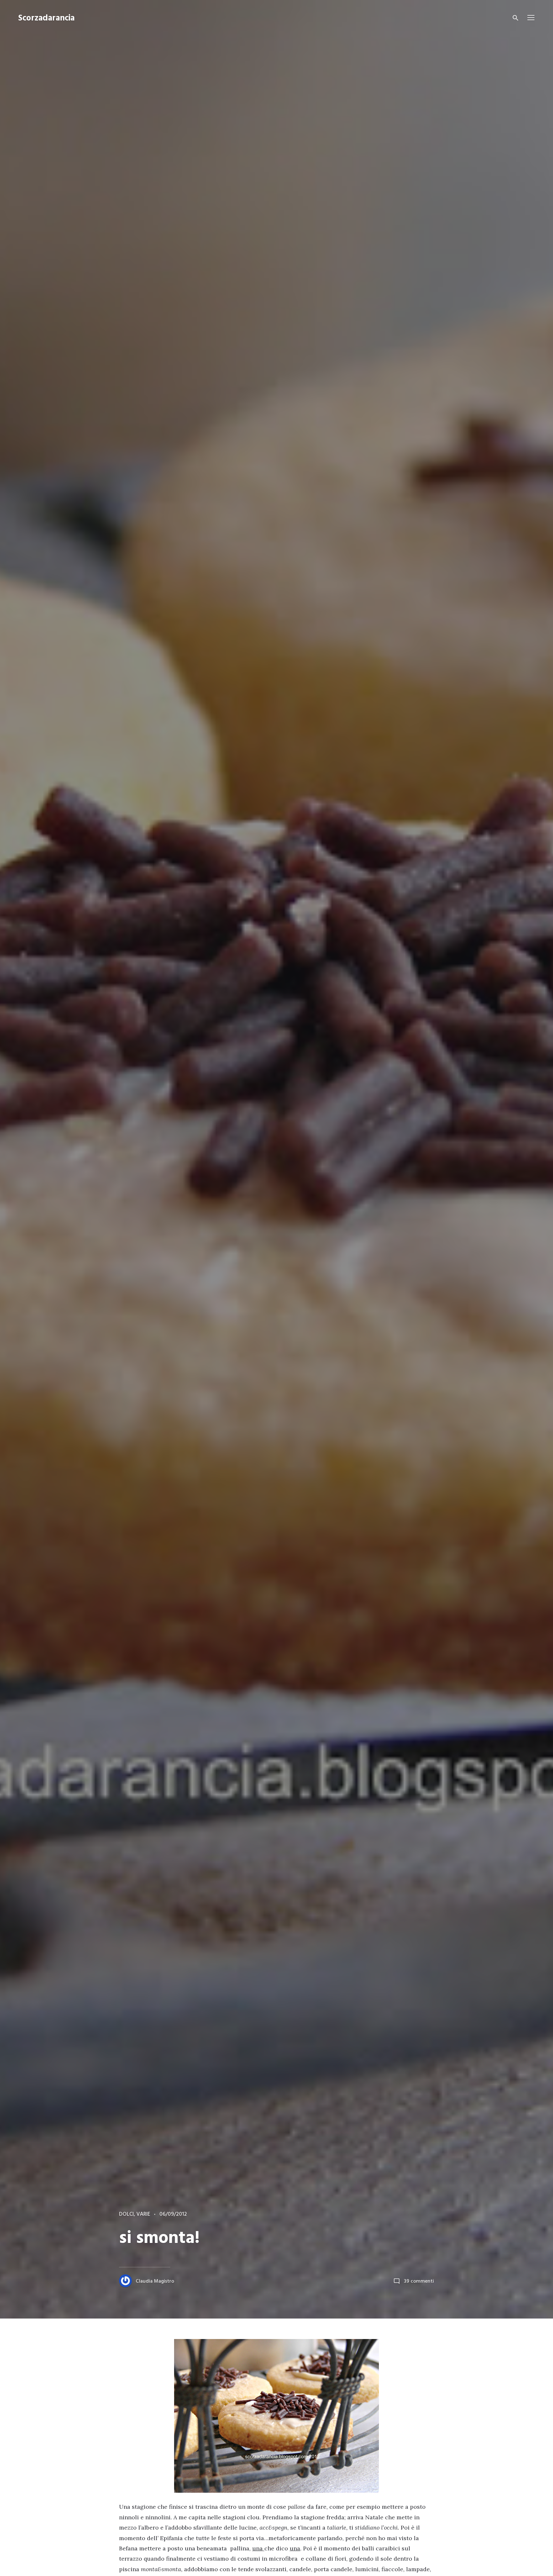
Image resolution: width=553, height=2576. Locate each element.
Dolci (126, 2214)
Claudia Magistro (155, 2281)
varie (143, 2214)
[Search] (516, 18)
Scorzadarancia (46, 18)
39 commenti (419, 2281)
